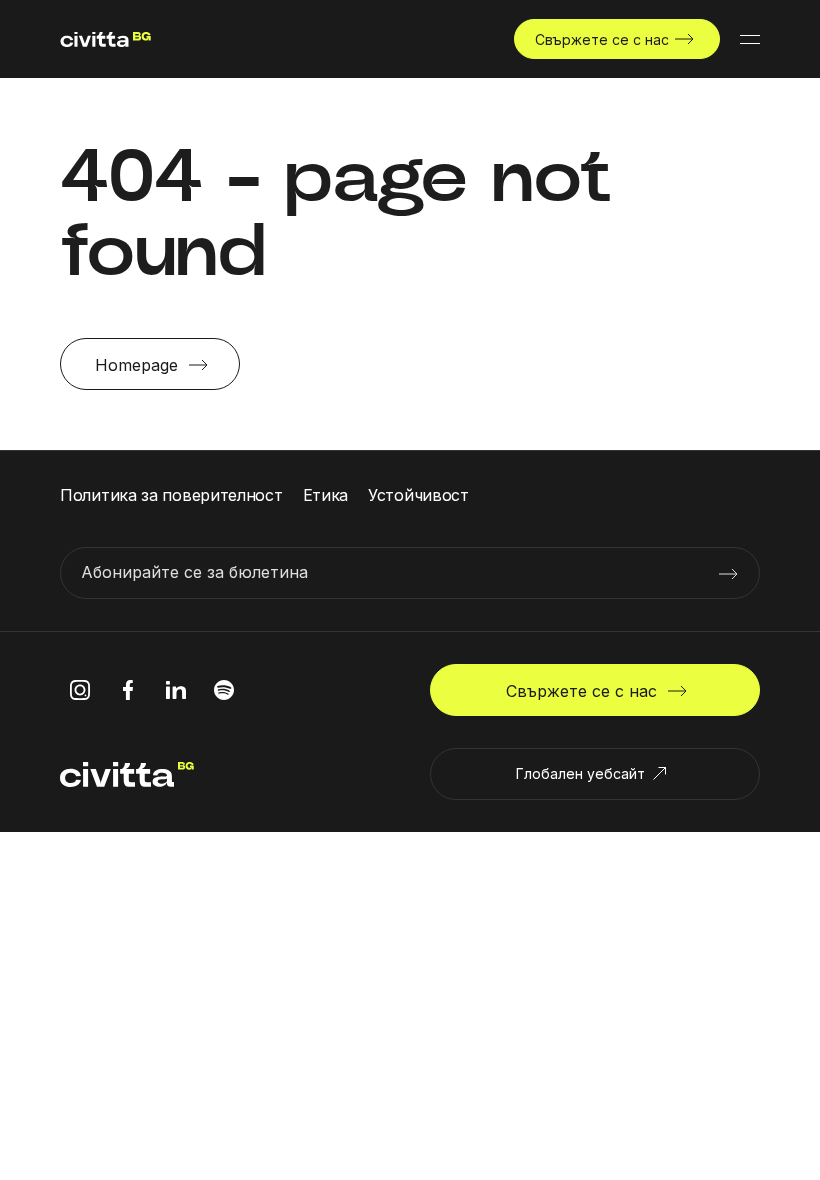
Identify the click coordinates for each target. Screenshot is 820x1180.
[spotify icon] (224, 690)
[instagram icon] (80, 690)
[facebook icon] (128, 690)
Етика (326, 495)
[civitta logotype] (105, 39)
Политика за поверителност (171, 495)
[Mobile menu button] (750, 39)
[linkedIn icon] (176, 690)
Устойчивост (418, 495)
